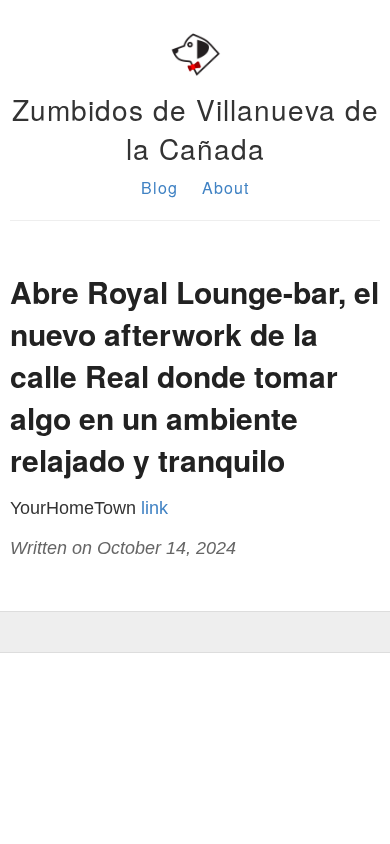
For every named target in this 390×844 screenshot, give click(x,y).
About (225, 187)
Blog (159, 187)
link (154, 508)
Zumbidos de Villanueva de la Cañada (195, 128)
